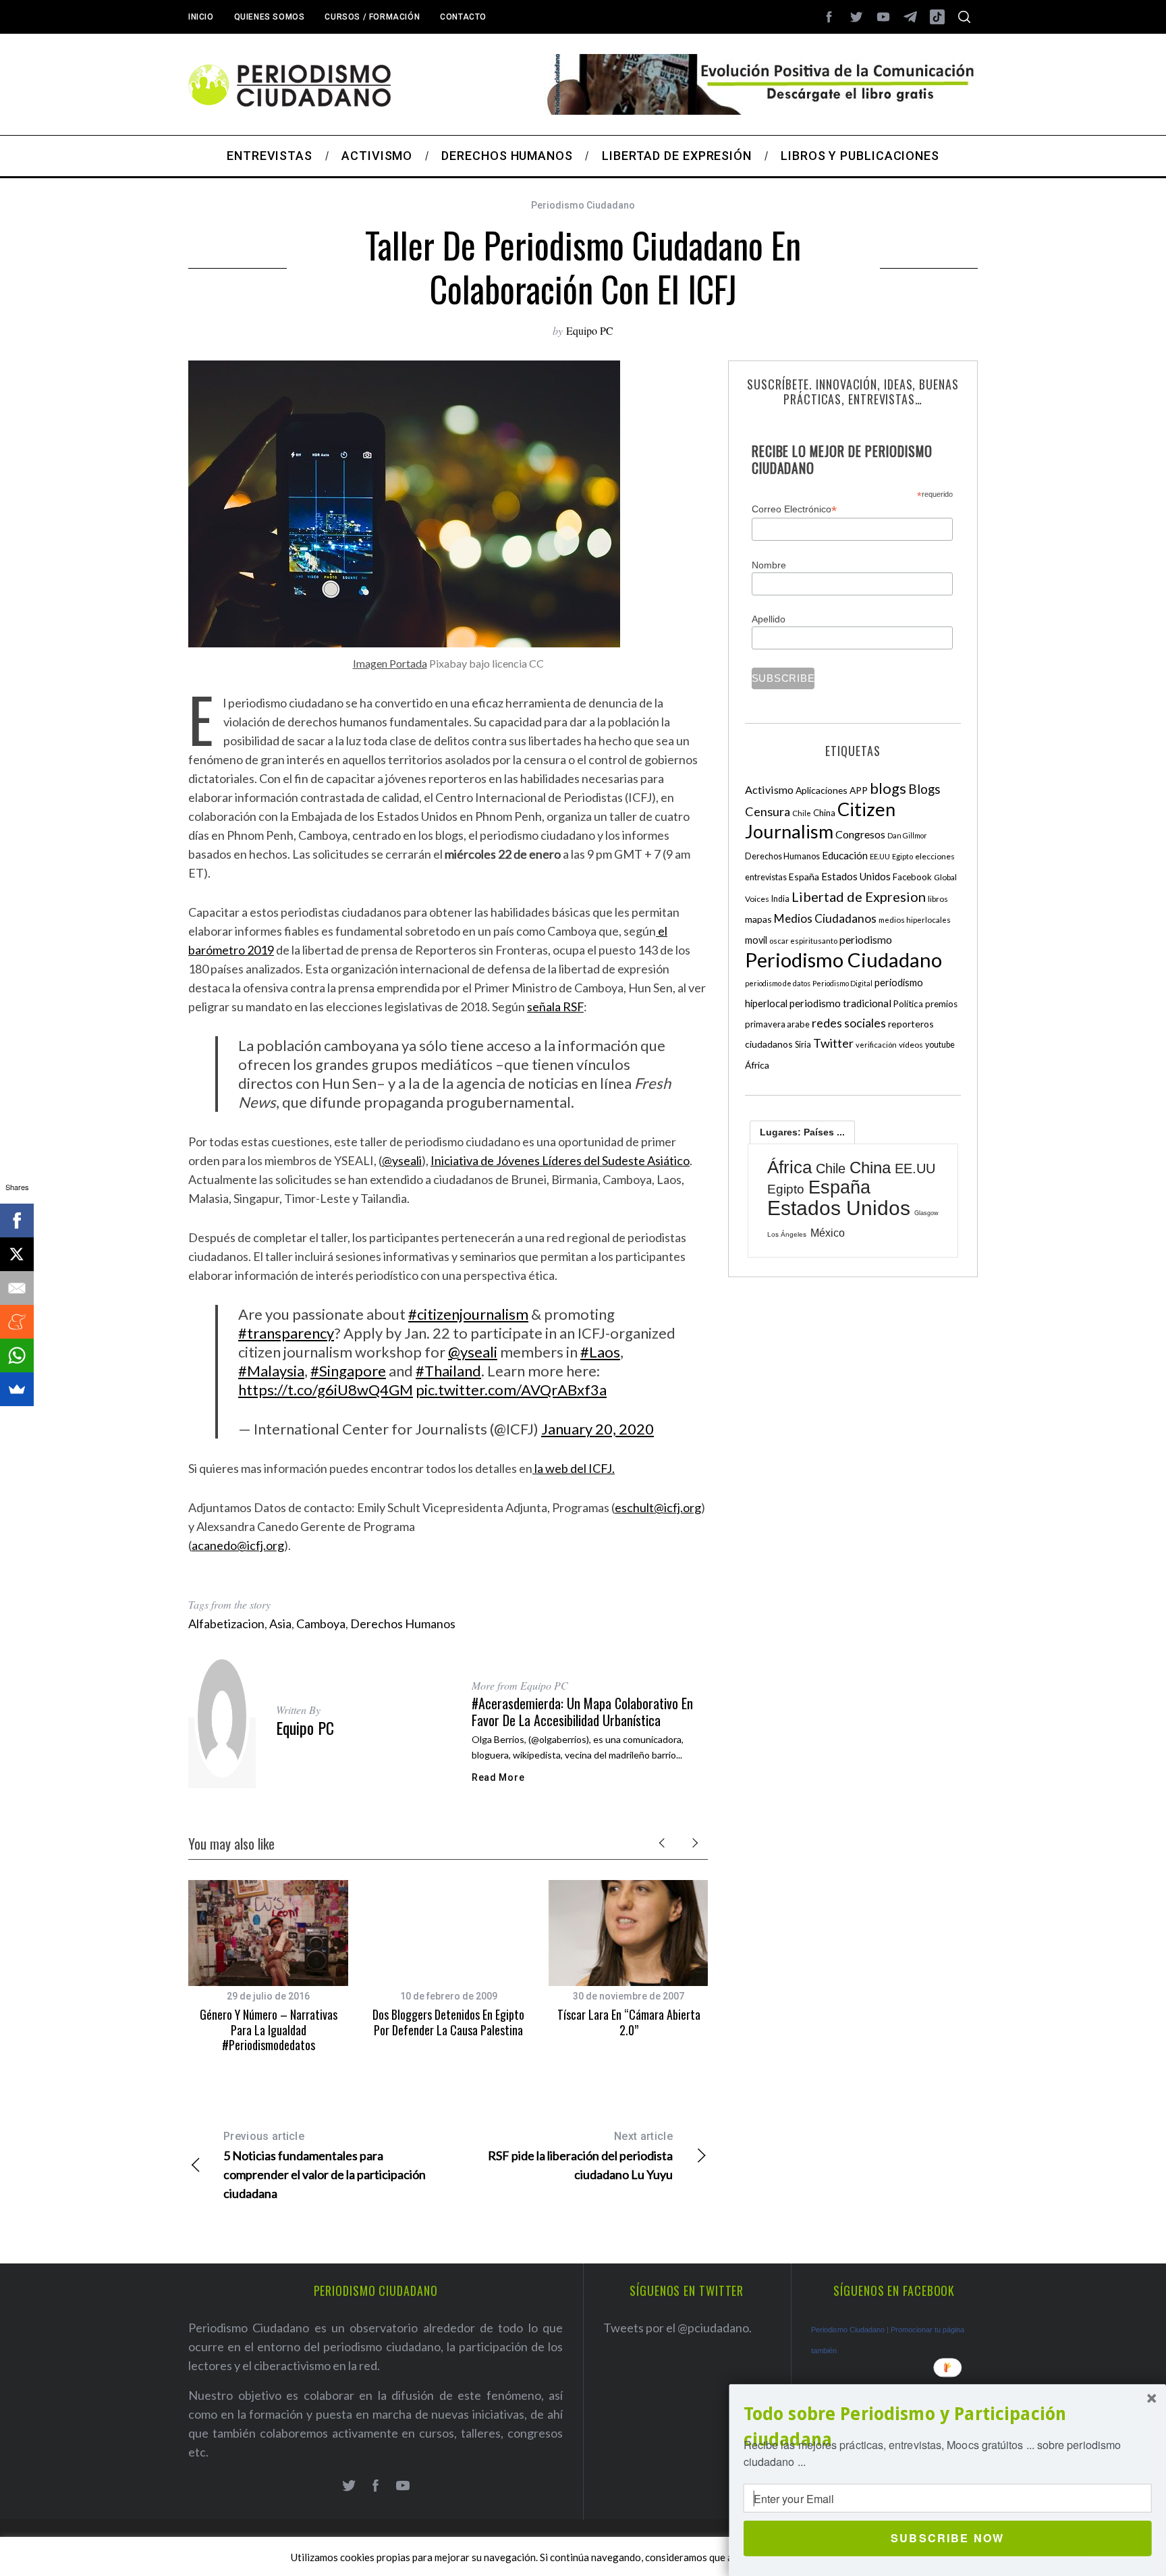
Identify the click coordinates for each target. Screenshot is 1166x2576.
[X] (17, 1254)
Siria (803, 1044)
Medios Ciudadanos (825, 918)
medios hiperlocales (915, 920)
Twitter (833, 1043)
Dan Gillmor (907, 835)
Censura (768, 811)
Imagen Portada (390, 663)
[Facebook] (17, 1220)
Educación (845, 855)
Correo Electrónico (794, 509)
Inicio (201, 17)
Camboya (321, 1624)
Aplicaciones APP (832, 790)
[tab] (802, 1132)
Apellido (769, 619)
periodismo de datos (778, 983)
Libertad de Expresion (859, 896)
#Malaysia (271, 1371)
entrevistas (766, 877)
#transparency (286, 1333)
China (824, 813)
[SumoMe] (17, 1389)
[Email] (17, 1288)
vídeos (911, 1045)
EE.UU (880, 856)
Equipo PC (590, 330)
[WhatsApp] (17, 1356)
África (757, 1065)
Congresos (860, 834)
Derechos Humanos (403, 1624)
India (780, 899)
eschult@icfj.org (658, 1507)
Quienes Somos (270, 17)
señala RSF (555, 1007)
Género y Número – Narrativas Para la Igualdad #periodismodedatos (269, 2030)
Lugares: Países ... (802, 1132)
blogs (888, 788)
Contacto (463, 17)
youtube (940, 1045)
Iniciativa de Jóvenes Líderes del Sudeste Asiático (560, 1160)
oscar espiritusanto (803, 941)
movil (756, 940)
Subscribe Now (947, 2538)
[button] (948, 2427)
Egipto (903, 856)
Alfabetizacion (226, 1624)
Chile (802, 813)
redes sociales (849, 1023)
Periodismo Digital (842, 983)
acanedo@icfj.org (238, 1545)
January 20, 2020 (598, 1429)
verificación (876, 1045)
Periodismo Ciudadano (583, 205)
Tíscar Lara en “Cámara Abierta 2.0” (629, 2022)
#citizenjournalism (468, 1314)
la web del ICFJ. (574, 1468)
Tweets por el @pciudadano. (677, 2328)
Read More (498, 1777)
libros (938, 899)
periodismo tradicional (840, 1003)
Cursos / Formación (372, 17)
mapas (758, 919)
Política (908, 1004)
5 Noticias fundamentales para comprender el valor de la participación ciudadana (325, 2165)
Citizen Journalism (820, 820)
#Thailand (448, 1371)
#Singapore (348, 1371)
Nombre (769, 565)
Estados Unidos (856, 876)
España (804, 877)
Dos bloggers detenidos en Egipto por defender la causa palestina (448, 2022)
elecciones (935, 856)
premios (941, 1004)
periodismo (866, 940)
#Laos (600, 1352)
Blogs (924, 789)
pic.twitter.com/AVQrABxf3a (511, 1390)
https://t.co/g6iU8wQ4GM (326, 1390)
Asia (280, 1624)
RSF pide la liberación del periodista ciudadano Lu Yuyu (580, 2156)
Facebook (912, 877)
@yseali (402, 1160)
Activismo (769, 789)
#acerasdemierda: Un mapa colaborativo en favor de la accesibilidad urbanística (582, 1712)
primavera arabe (777, 1024)
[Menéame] (17, 1322)
